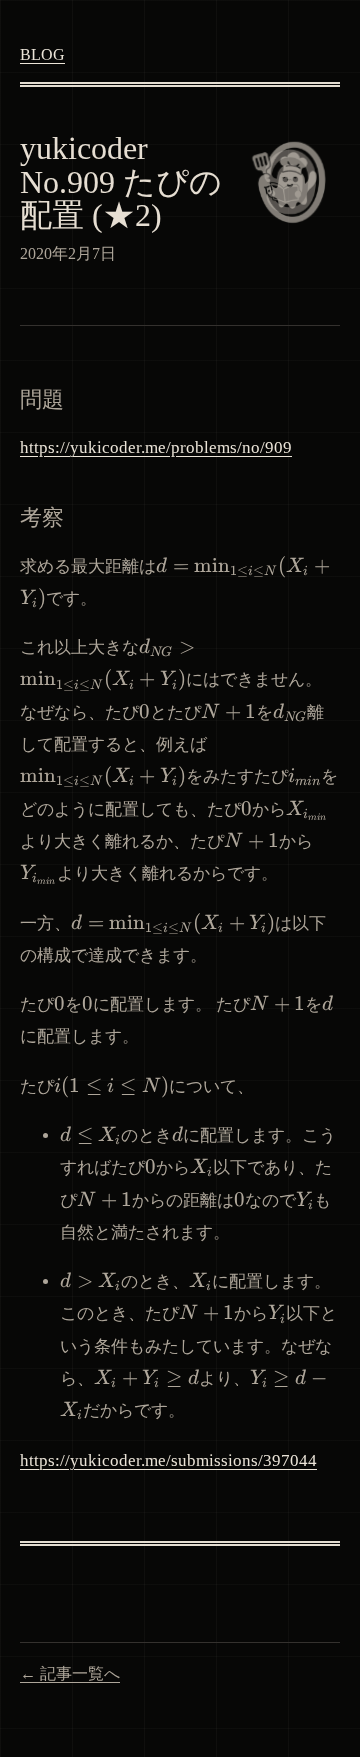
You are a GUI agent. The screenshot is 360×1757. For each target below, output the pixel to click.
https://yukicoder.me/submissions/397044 (168, 1460)
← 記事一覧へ (70, 1673)
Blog (42, 54)
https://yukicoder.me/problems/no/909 (156, 447)
